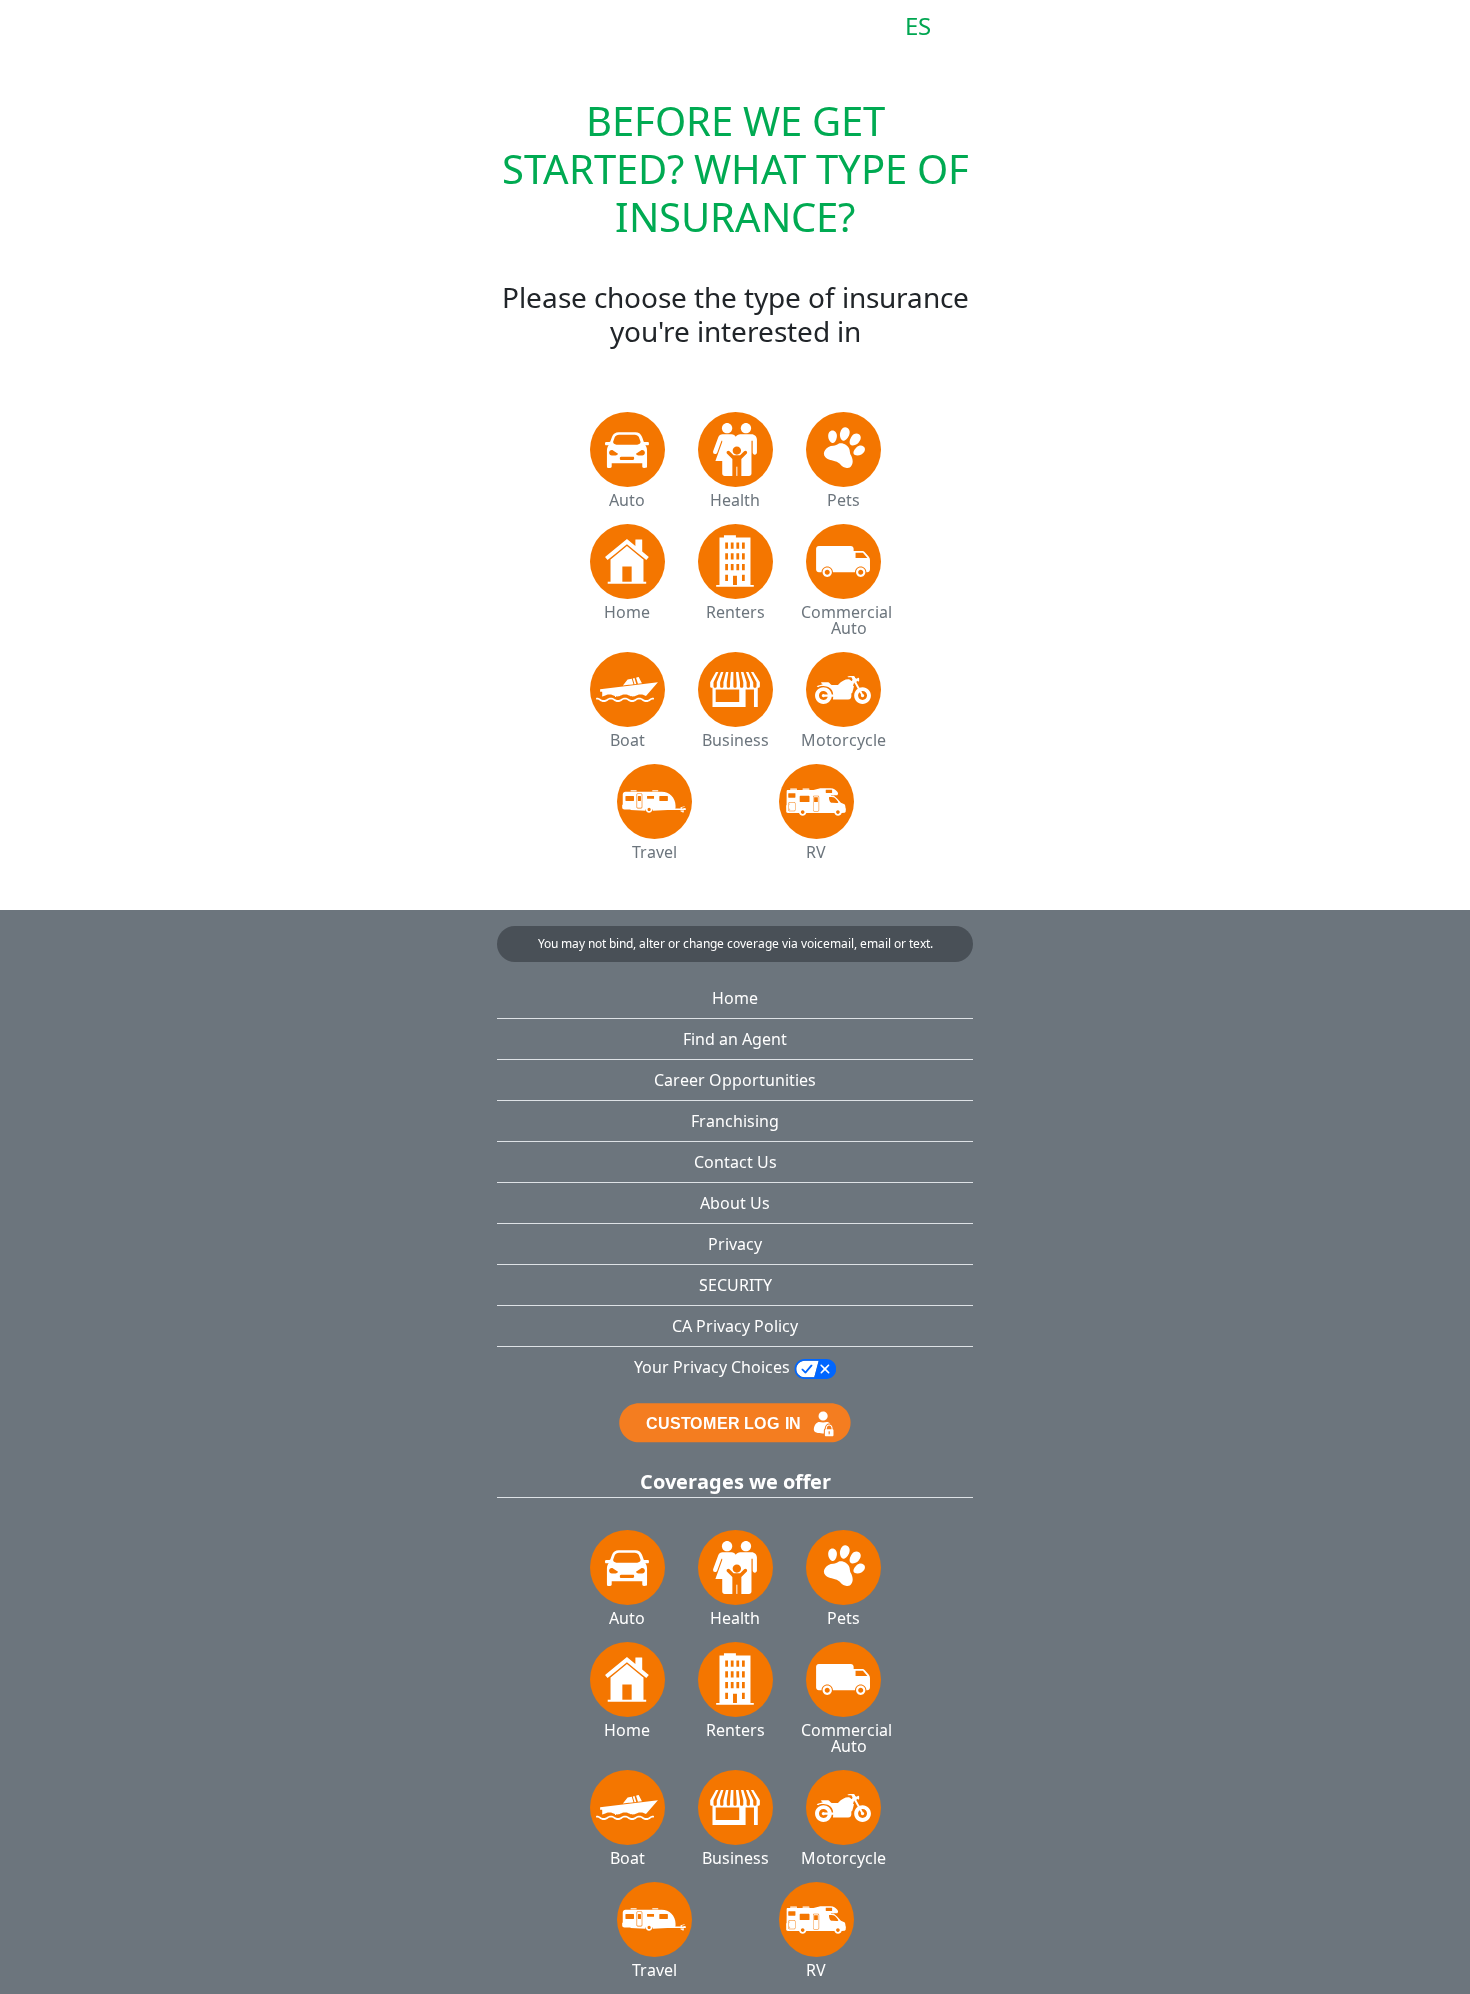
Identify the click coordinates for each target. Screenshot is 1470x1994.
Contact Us (735, 1162)
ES (918, 27)
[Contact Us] (961, 27)
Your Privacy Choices (714, 1367)
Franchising (735, 1121)
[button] (529, 32)
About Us (735, 1203)
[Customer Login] (734, 1421)
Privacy (735, 1244)
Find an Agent (735, 1039)
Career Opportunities (735, 1080)
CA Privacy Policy (735, 1326)
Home (735, 998)
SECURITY (735, 1285)
